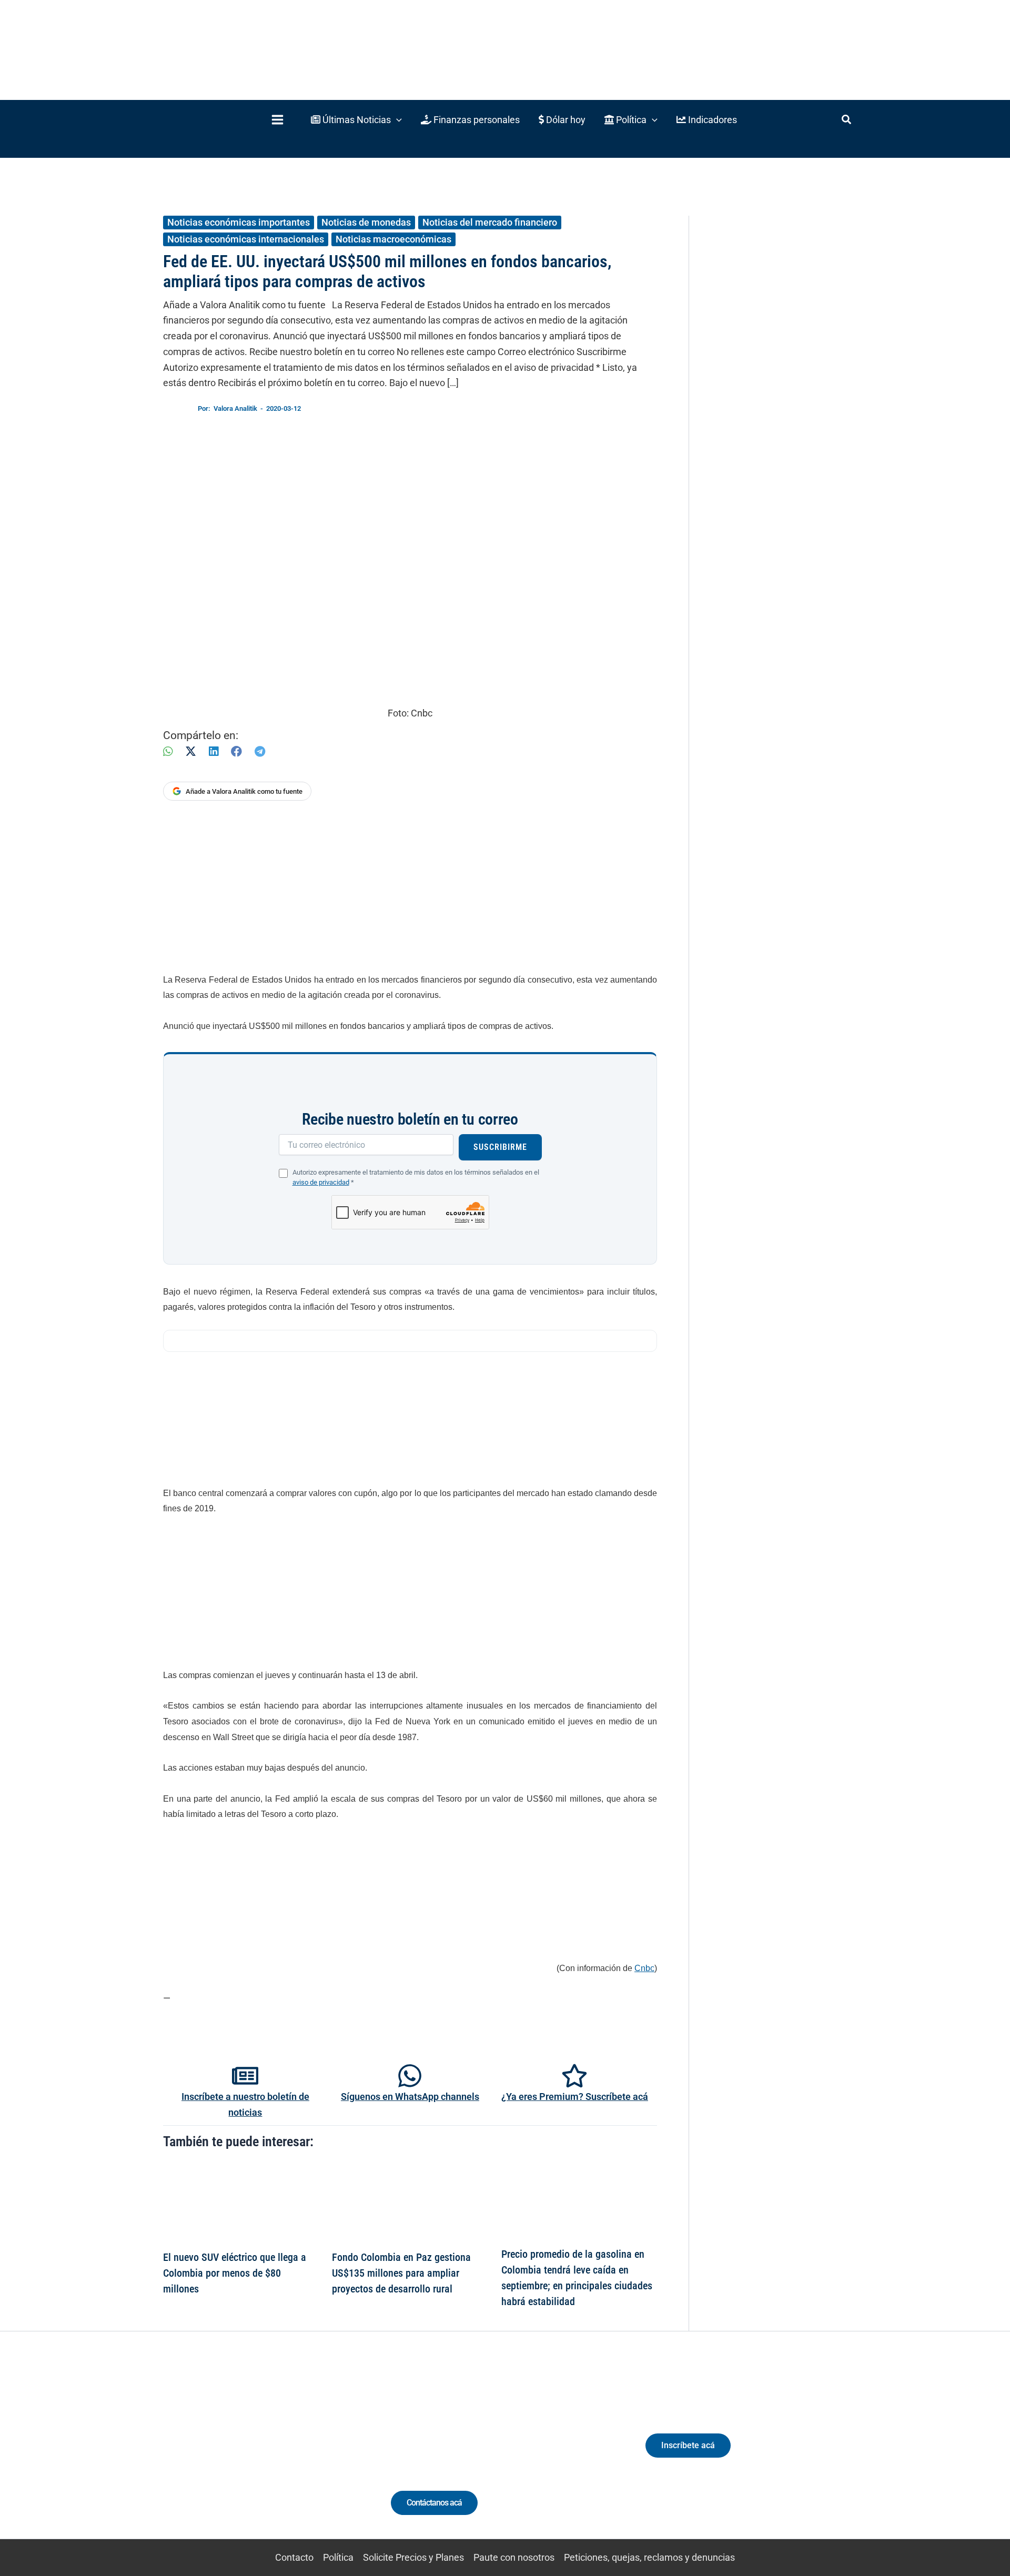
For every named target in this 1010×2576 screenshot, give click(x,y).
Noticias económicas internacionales (246, 239)
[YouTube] (280, 2455)
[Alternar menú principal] (277, 120)
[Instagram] (241, 2455)
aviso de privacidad (321, 1182)
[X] (191, 751)
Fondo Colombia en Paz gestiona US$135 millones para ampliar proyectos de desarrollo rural (401, 2273)
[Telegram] (260, 751)
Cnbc (644, 1968)
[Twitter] (202, 2455)
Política (338, 2557)
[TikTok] (261, 2455)
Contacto (294, 2557)
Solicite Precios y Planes (413, 2557)
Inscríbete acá (688, 2445)
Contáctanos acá (434, 2503)
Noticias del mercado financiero (490, 222)
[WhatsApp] (168, 751)
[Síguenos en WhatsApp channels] (410, 2076)
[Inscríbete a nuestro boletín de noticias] (245, 2076)
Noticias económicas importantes (239, 222)
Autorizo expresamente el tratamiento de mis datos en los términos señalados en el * (416, 1177)
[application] (396, 120)
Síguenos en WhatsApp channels (410, 2097)
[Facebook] (236, 751)
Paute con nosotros (514, 2557)
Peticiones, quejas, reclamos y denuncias (649, 2557)
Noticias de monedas (366, 222)
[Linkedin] (222, 2455)
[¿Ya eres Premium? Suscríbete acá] (574, 2076)
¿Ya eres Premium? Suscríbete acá (575, 2097)
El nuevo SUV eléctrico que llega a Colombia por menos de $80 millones (235, 2273)
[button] (356, 120)
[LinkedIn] (214, 751)
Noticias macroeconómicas (393, 239)
